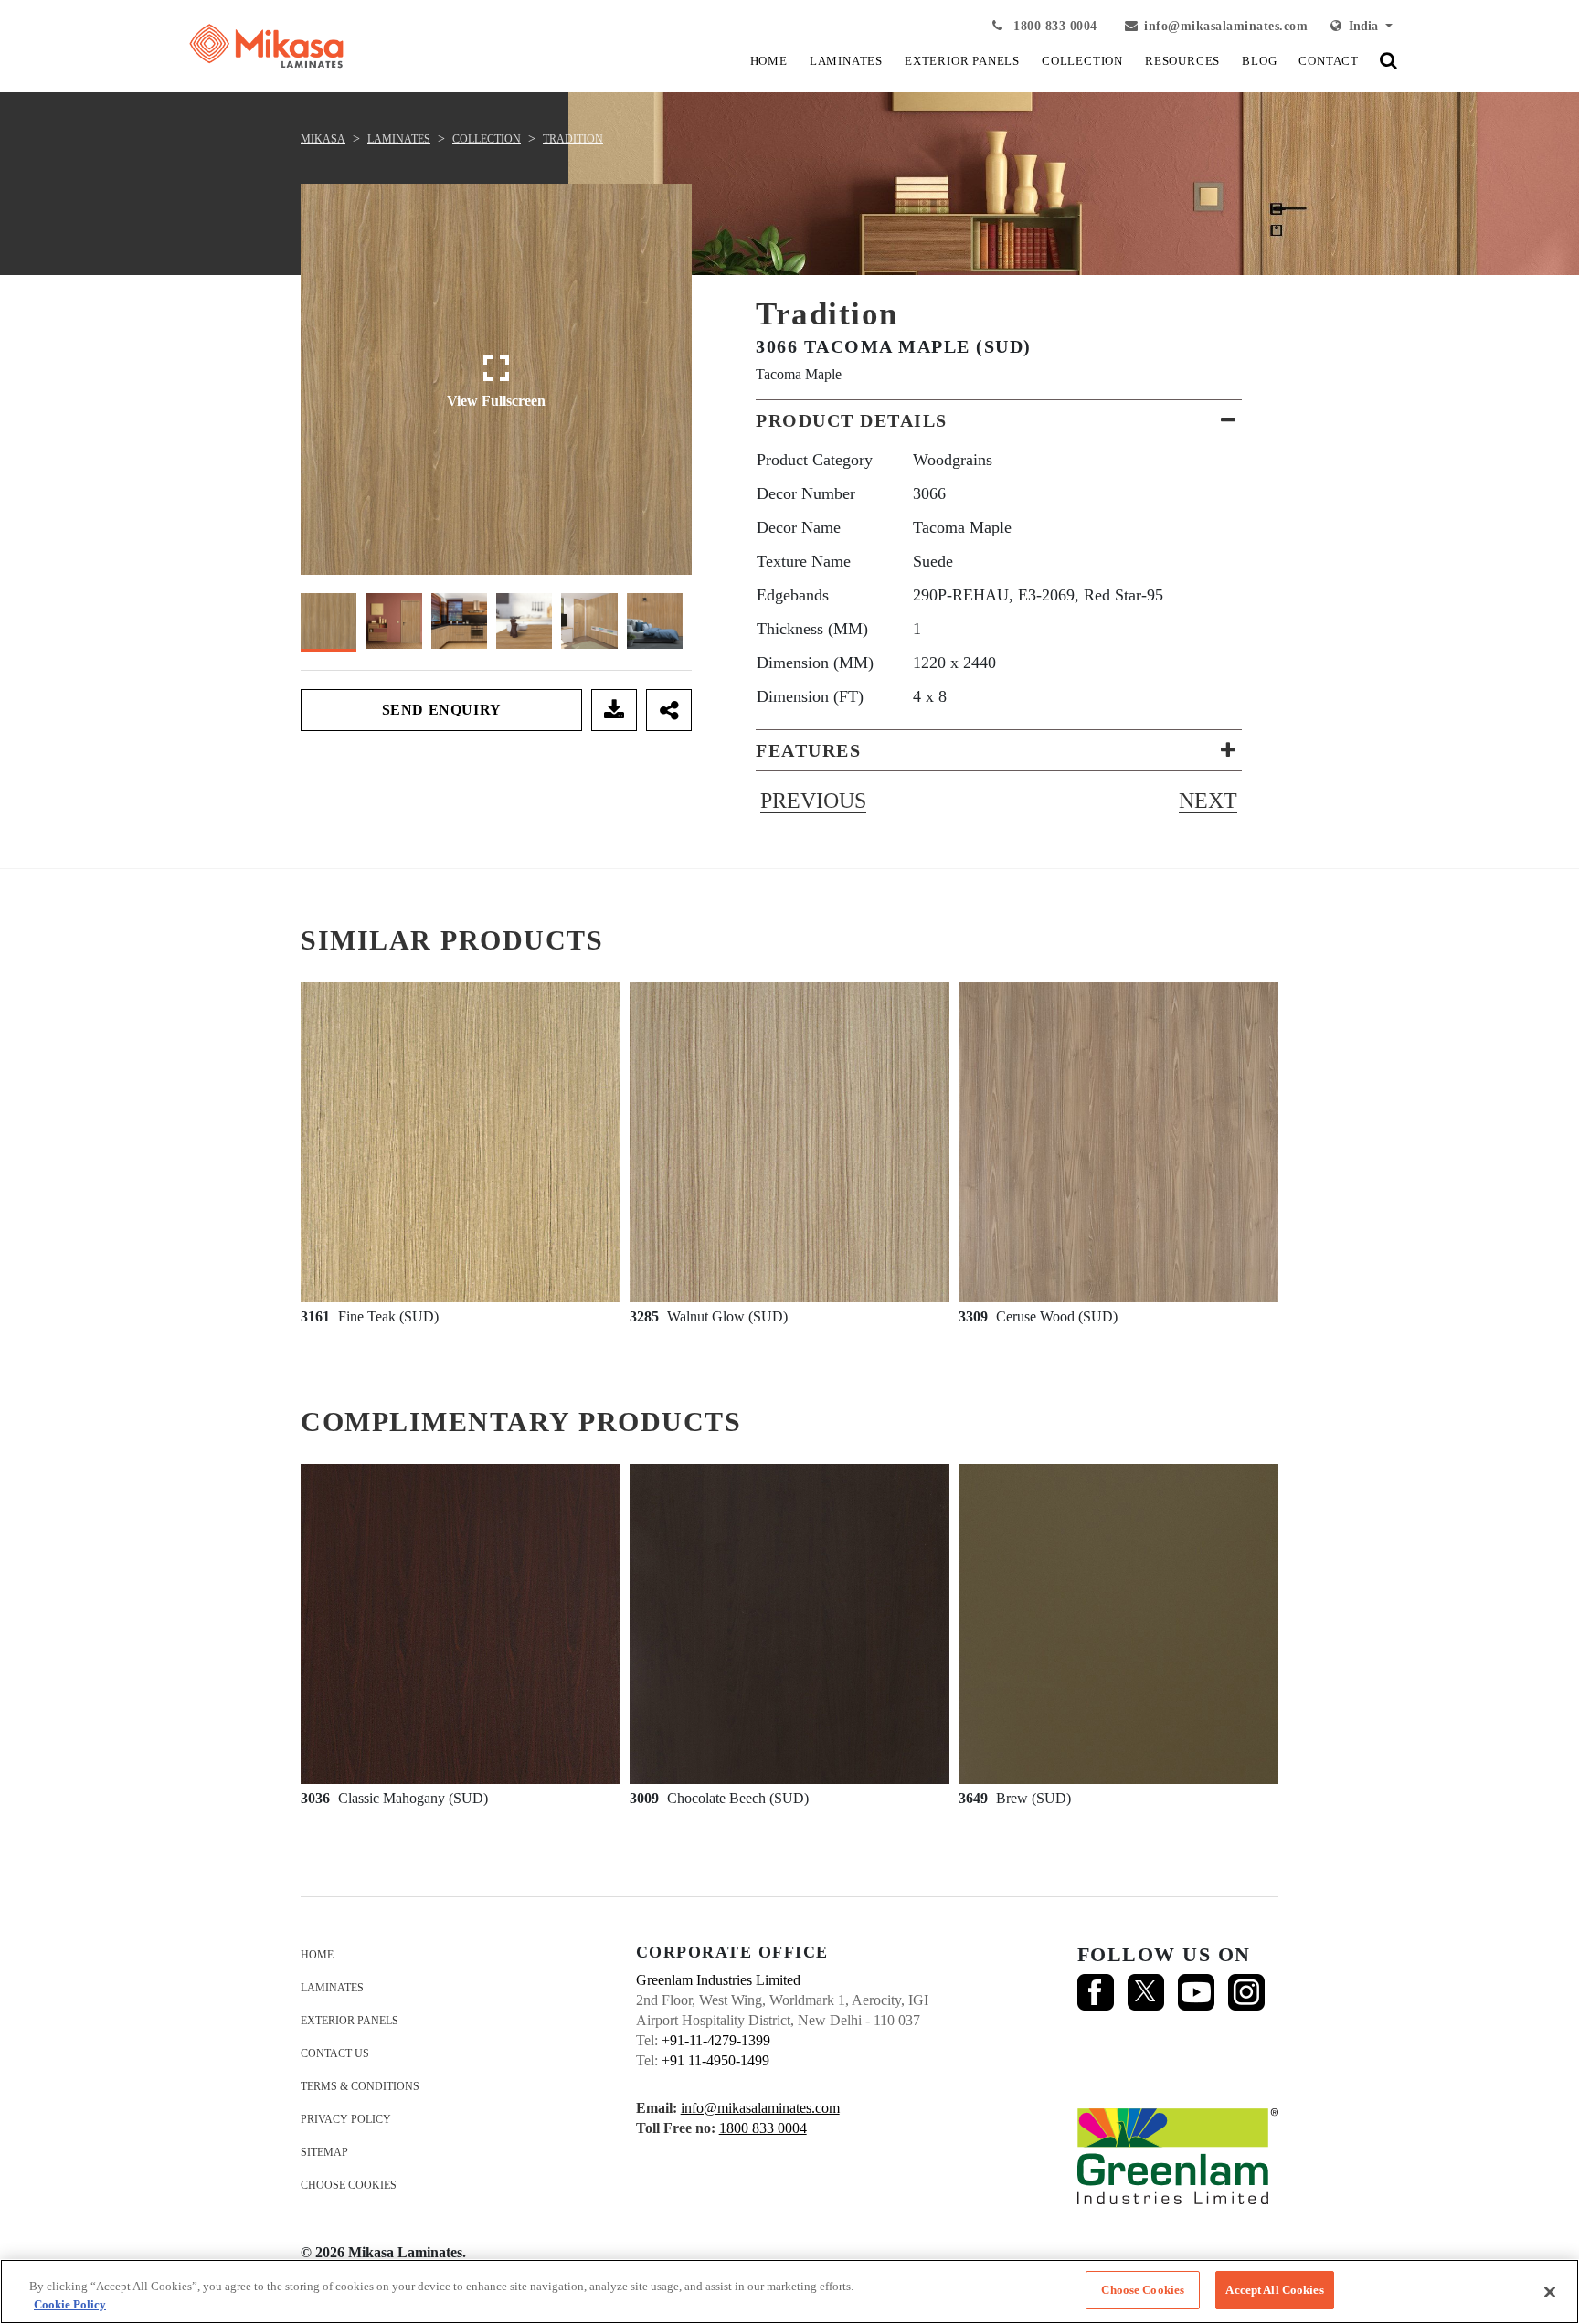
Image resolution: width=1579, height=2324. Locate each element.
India (1362, 26)
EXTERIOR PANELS (962, 61)
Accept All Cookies (1274, 2290)
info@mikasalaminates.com (1226, 26)
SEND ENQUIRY (442, 710)
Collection (487, 139)
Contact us (335, 2053)
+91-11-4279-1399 (716, 2040)
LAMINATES (846, 61)
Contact (1329, 61)
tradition (573, 139)
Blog (1259, 61)
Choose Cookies (349, 2185)
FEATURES (808, 750)
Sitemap (324, 2152)
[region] (789, 2292)
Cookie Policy (70, 2304)
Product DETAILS (852, 420)
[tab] (999, 420)
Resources (1182, 61)
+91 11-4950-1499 (715, 2060)
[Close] (1550, 2292)
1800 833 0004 (1054, 26)
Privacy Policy (346, 2119)
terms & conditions (360, 2086)
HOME (769, 61)
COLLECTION (1082, 61)
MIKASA (323, 139)
